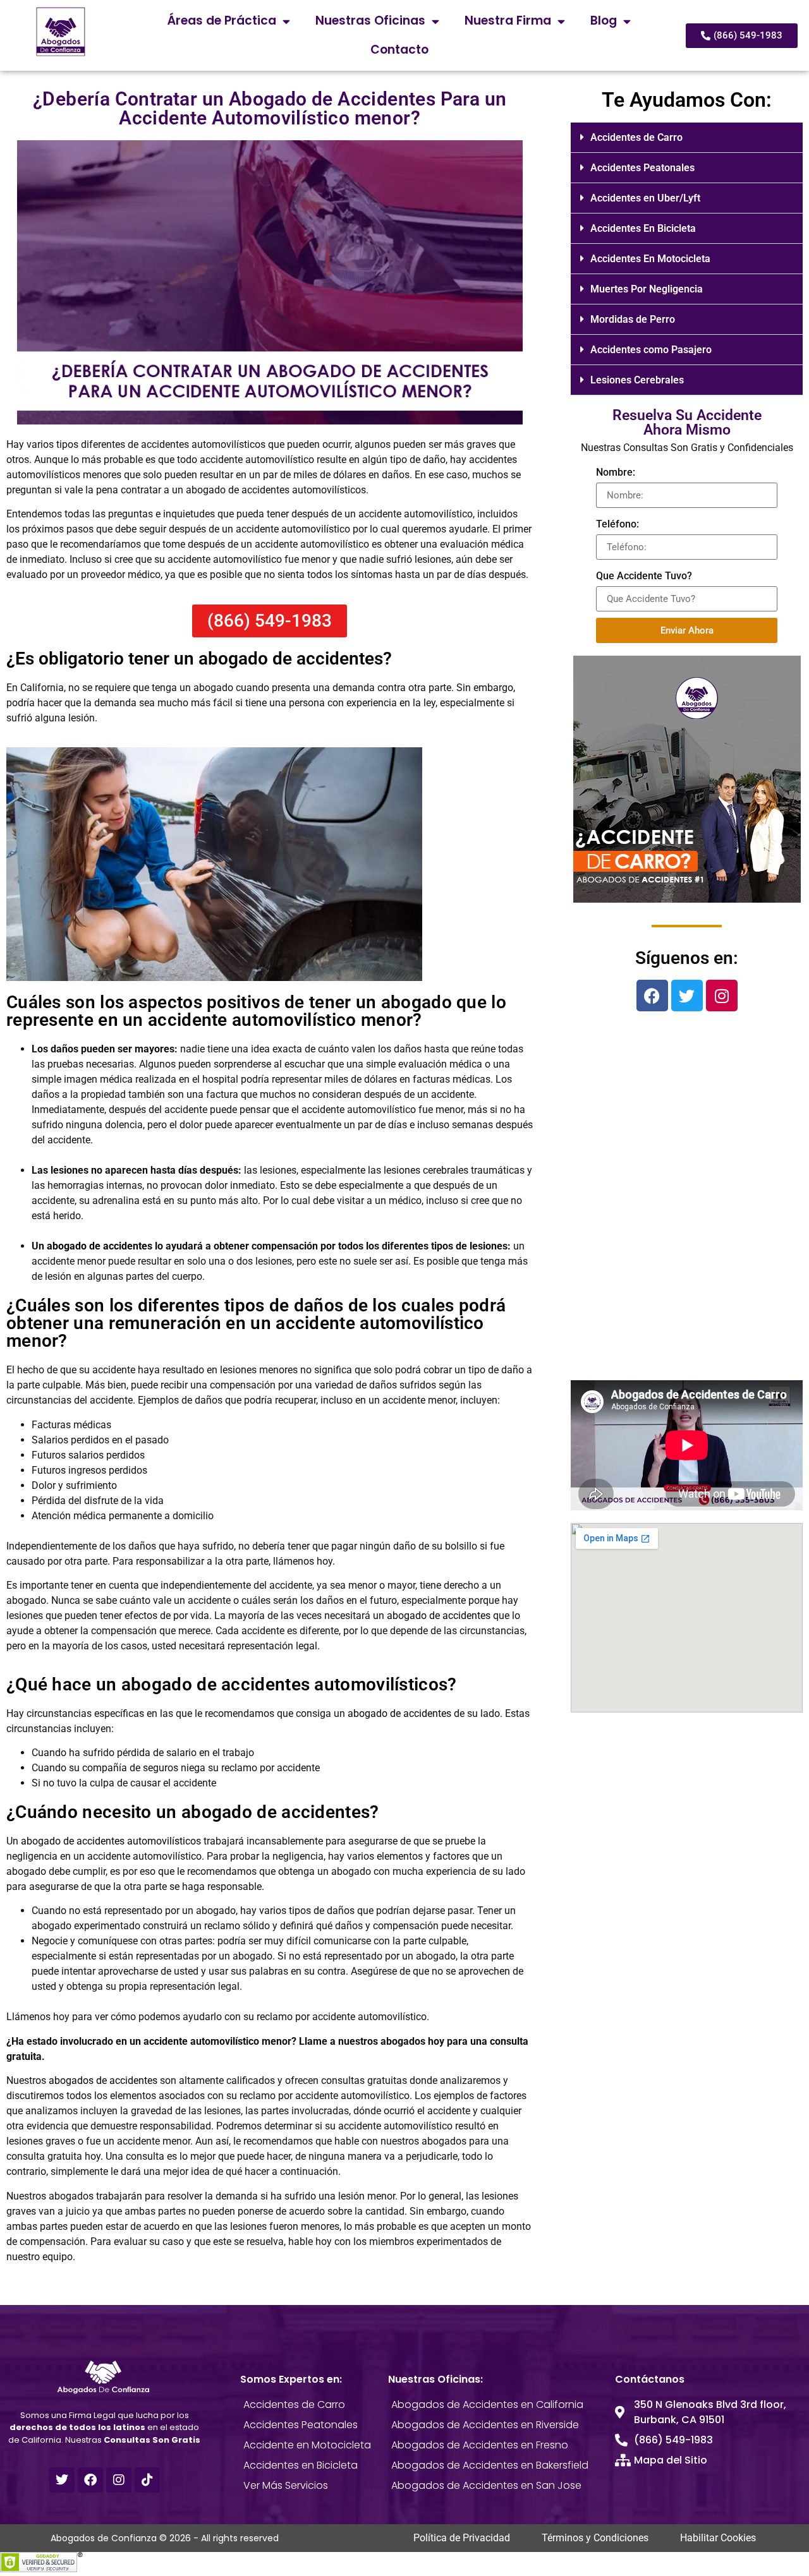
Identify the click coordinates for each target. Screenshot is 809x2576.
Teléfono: (617, 524)
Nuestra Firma (508, 21)
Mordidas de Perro (633, 319)
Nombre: (616, 472)
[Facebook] (652, 996)
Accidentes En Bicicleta (643, 228)
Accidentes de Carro (636, 137)
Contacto (399, 50)
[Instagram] (722, 996)
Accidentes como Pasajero (651, 350)
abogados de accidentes (103, 2080)
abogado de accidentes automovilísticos (111, 1841)
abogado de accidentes (100, 1246)
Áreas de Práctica (222, 21)
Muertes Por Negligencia (647, 289)
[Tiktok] (147, 2480)
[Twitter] (687, 996)
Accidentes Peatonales (642, 168)
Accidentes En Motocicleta (650, 259)
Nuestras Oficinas (370, 21)
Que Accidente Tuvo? (644, 576)
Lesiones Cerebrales (637, 380)
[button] (687, 138)
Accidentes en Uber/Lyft (645, 198)
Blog (604, 21)
